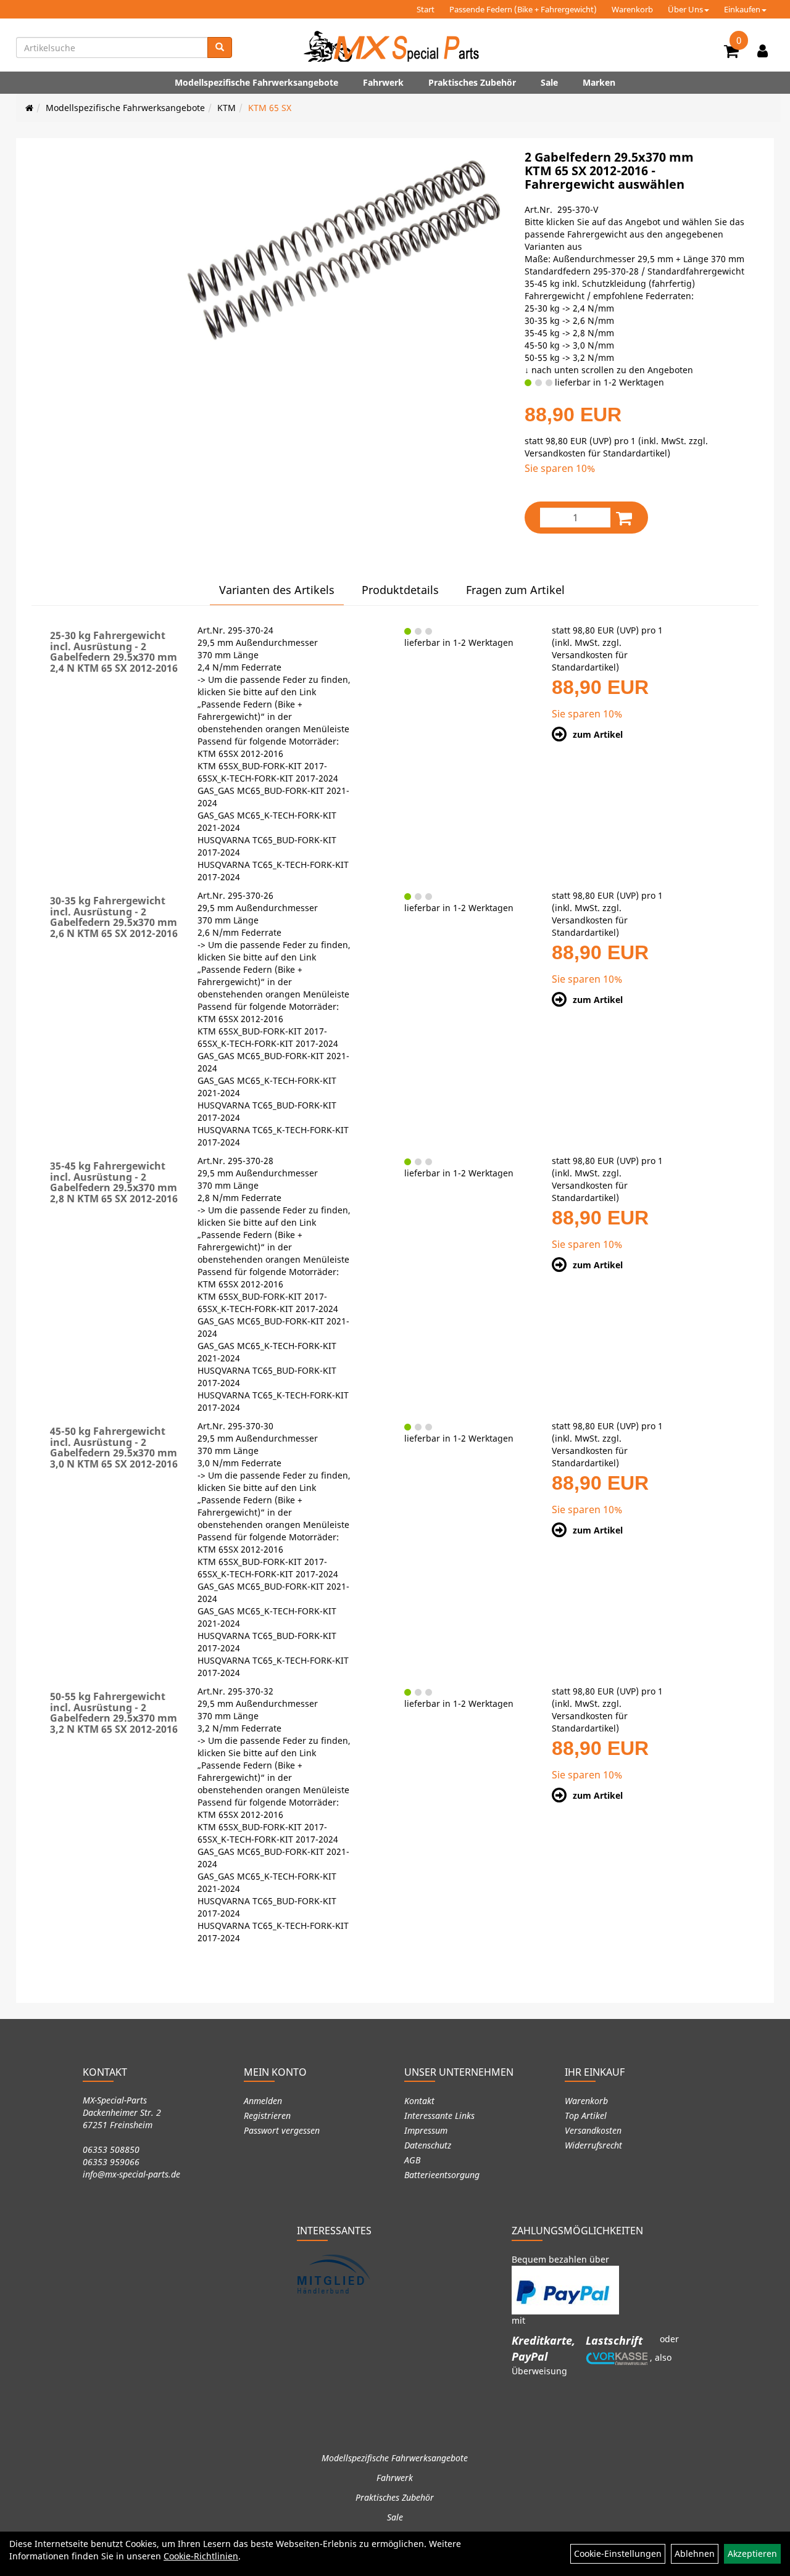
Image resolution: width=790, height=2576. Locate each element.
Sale (549, 82)
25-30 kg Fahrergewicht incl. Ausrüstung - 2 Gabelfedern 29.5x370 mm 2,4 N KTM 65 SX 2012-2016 (114, 652)
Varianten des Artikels (277, 590)
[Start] (29, 108)
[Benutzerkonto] (763, 51)
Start (426, 9)
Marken (599, 82)
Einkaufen (742, 9)
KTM (227, 108)
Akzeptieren (752, 2553)
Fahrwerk (383, 82)
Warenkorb (632, 9)
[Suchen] (220, 47)
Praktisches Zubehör (472, 82)
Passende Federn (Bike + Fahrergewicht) (523, 9)
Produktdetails (400, 590)
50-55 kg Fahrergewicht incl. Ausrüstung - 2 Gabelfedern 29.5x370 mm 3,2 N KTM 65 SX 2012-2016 (114, 1713)
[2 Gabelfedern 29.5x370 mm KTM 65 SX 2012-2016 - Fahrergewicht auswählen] (343, 250)
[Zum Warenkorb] (731, 53)
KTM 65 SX (270, 108)
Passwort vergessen (282, 2130)
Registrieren (267, 2116)
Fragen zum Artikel (515, 590)
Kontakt (419, 2101)
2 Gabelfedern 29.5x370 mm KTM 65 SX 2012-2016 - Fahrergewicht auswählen (609, 171)
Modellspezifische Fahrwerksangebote (256, 82)
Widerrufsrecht (593, 2145)
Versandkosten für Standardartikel (596, 453)
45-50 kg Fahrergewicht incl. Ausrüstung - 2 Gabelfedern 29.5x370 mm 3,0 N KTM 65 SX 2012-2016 (114, 1447)
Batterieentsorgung (442, 2175)
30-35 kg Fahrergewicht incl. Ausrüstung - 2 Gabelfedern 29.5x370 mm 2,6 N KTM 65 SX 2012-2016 (114, 917)
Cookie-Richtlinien (201, 2556)
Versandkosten (593, 2130)
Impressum (426, 2130)
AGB (412, 2160)
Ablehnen (695, 2553)
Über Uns (685, 9)
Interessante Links (439, 2116)
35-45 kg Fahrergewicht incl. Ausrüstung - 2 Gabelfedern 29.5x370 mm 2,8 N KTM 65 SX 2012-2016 (114, 1182)
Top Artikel (586, 2116)
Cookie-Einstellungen (618, 2553)
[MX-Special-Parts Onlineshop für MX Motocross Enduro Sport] (395, 46)
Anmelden (263, 2101)
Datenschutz (428, 2145)
